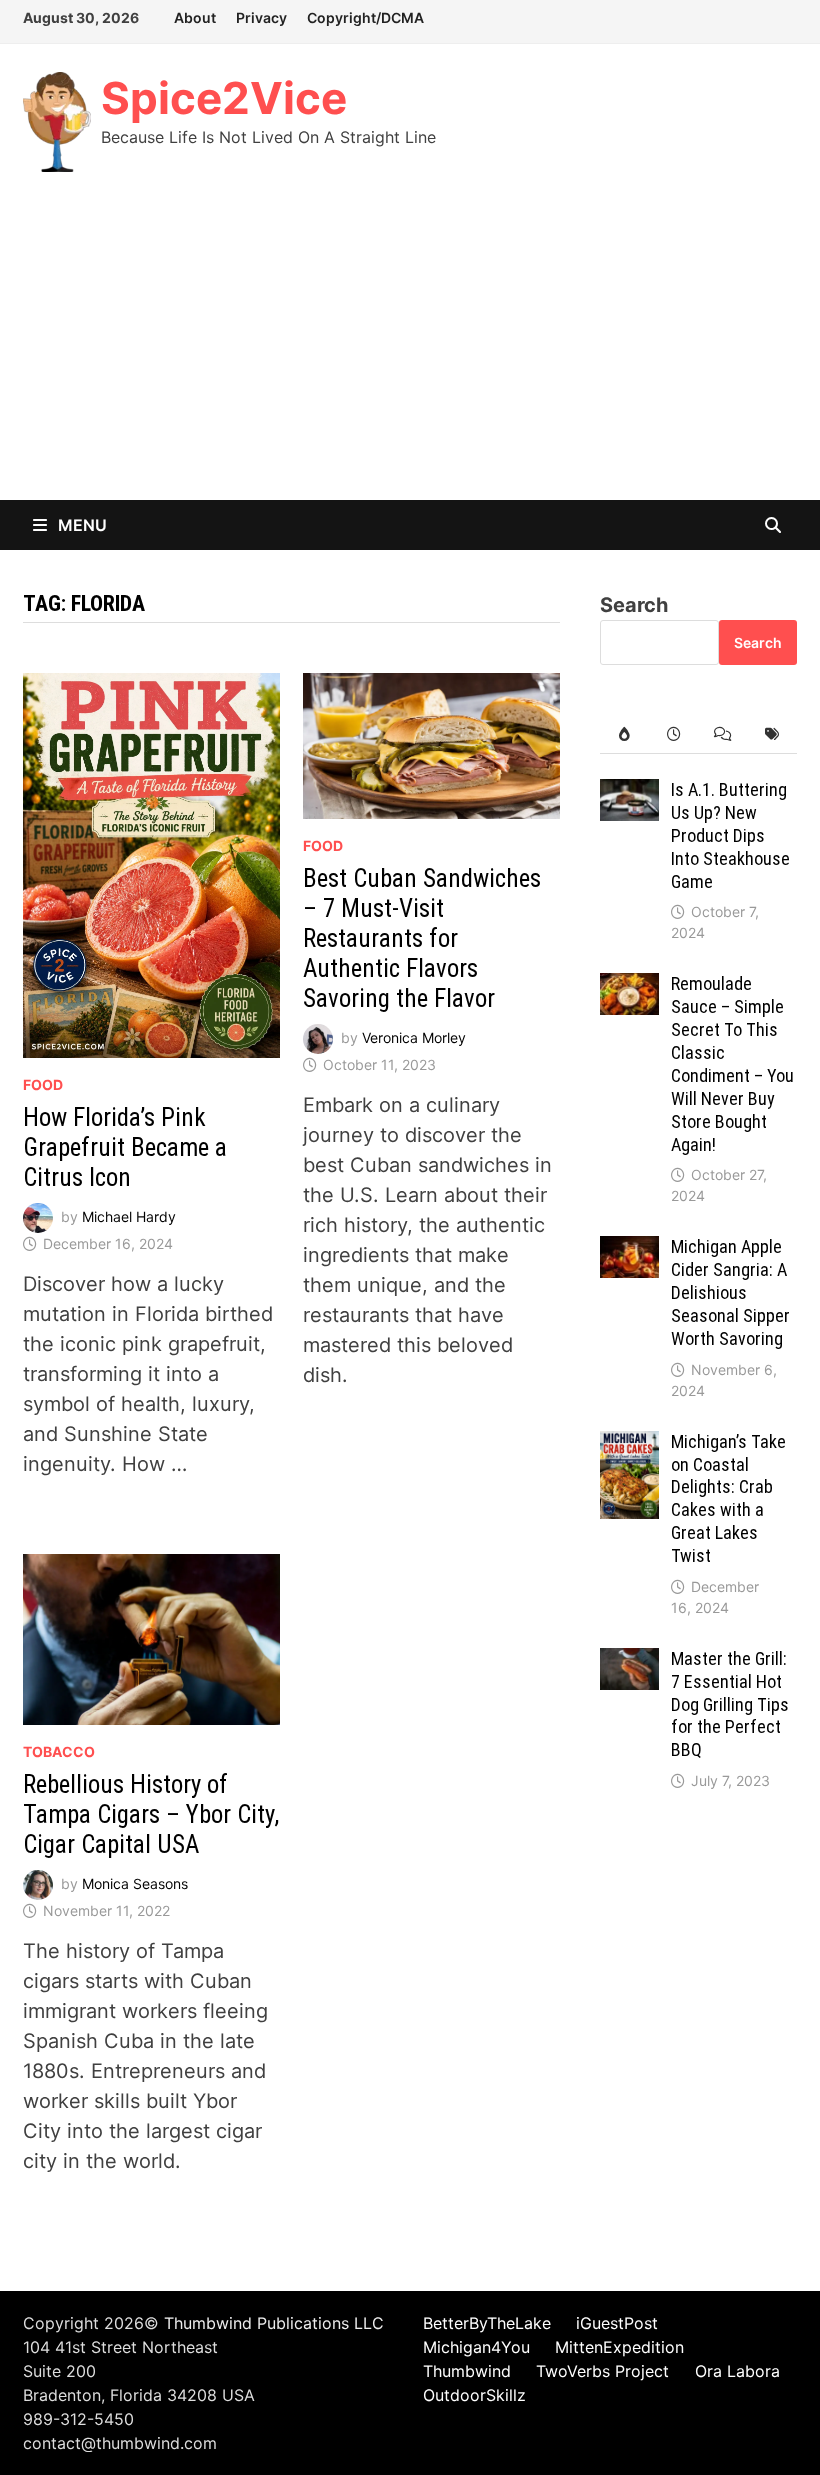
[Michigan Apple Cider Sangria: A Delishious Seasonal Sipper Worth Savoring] (629, 1251)
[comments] (722, 734)
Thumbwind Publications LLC (274, 2323)
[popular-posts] (624, 734)
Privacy (261, 17)
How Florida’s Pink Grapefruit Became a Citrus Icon (125, 1147)
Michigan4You (476, 2347)
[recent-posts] (673, 734)
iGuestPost (617, 2323)
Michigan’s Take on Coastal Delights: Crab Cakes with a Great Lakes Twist (728, 1498)
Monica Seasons (135, 1882)
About (195, 17)
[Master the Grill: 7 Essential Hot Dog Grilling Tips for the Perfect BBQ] (629, 1663)
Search (634, 605)
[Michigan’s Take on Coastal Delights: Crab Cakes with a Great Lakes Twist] (629, 1446)
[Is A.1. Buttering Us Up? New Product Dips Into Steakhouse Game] (629, 794)
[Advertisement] (410, 350)
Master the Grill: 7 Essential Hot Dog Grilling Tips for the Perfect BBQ (730, 1704)
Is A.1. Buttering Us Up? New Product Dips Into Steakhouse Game (730, 835)
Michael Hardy (129, 1216)
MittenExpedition (619, 2347)
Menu (80, 525)
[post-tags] (771, 734)
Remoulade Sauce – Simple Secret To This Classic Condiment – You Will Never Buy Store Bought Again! (732, 1063)
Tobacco (59, 1751)
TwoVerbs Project (602, 2371)
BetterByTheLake (487, 2323)
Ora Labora (737, 2371)
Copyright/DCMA (365, 17)
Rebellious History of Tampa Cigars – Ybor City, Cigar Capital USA (151, 1814)
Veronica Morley (414, 1037)
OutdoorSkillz (474, 2395)
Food (43, 1084)
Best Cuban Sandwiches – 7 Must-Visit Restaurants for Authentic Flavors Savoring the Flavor (422, 938)
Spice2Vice (224, 98)
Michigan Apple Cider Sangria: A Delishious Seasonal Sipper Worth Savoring (730, 1292)
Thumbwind (467, 2371)
